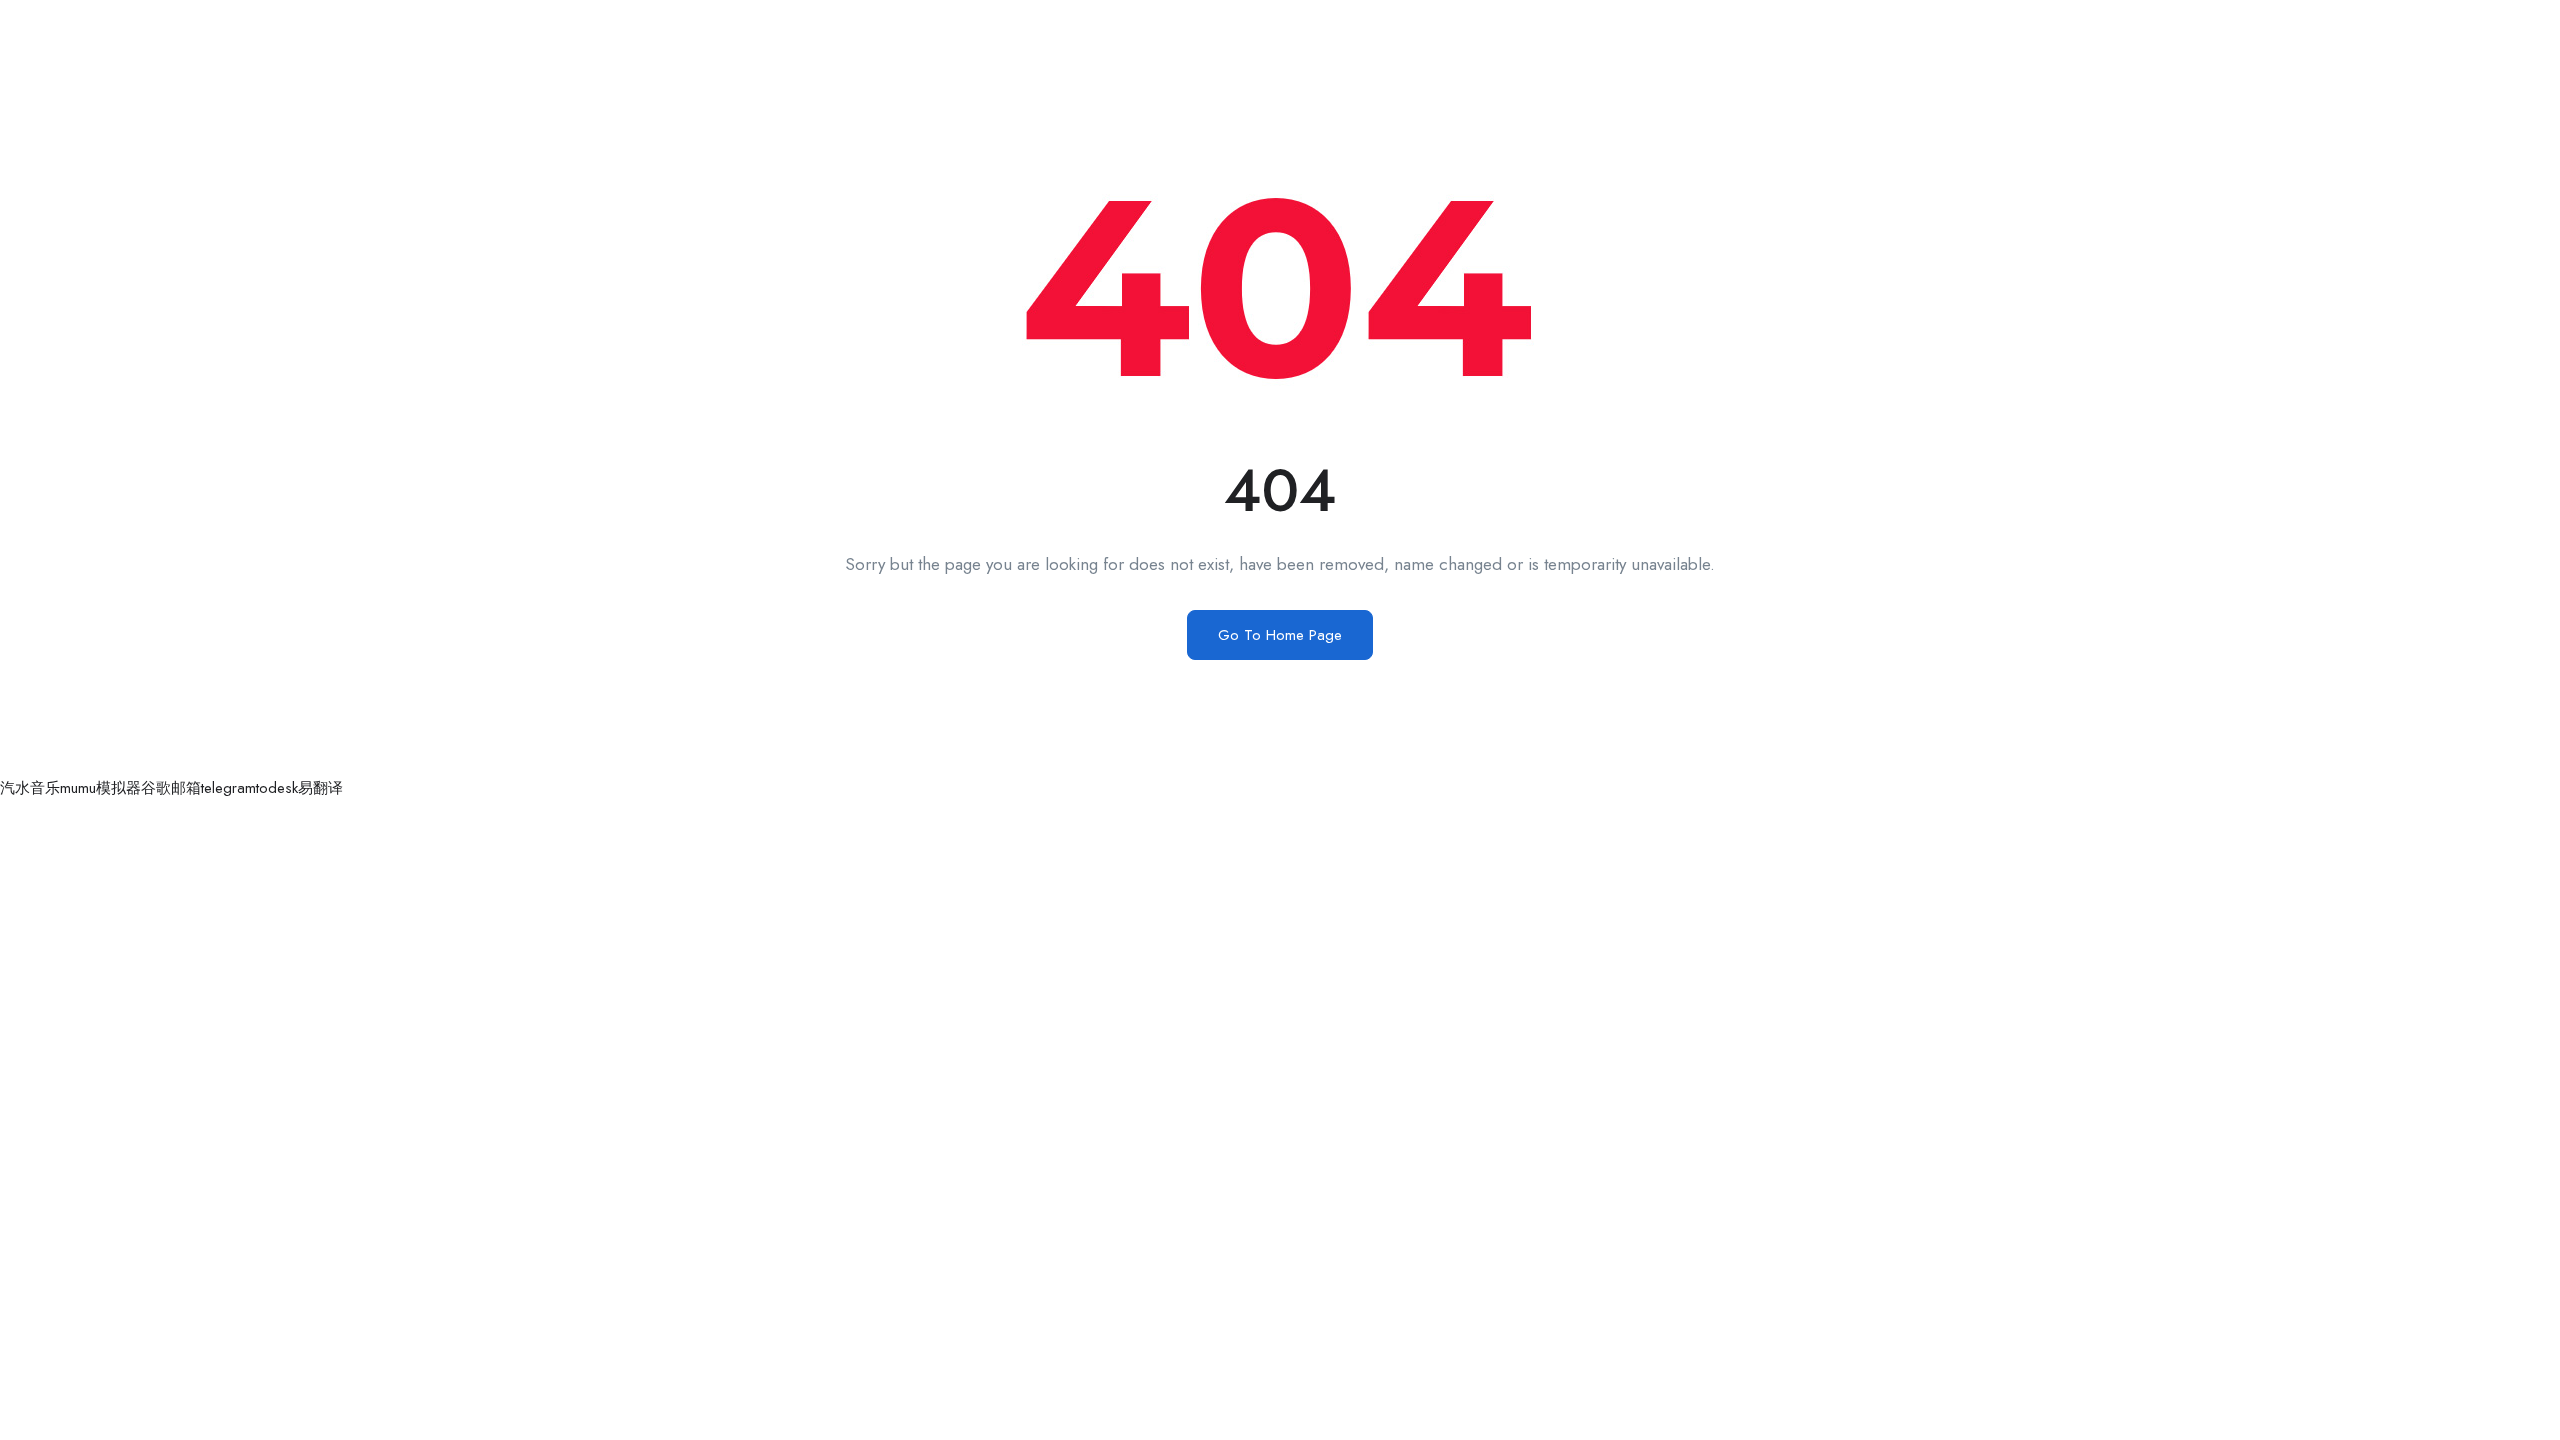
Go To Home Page (1280, 635)
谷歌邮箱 (171, 788)
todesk (277, 788)
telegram (228, 788)
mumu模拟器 (100, 788)
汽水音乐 (30, 788)
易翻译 (320, 788)
